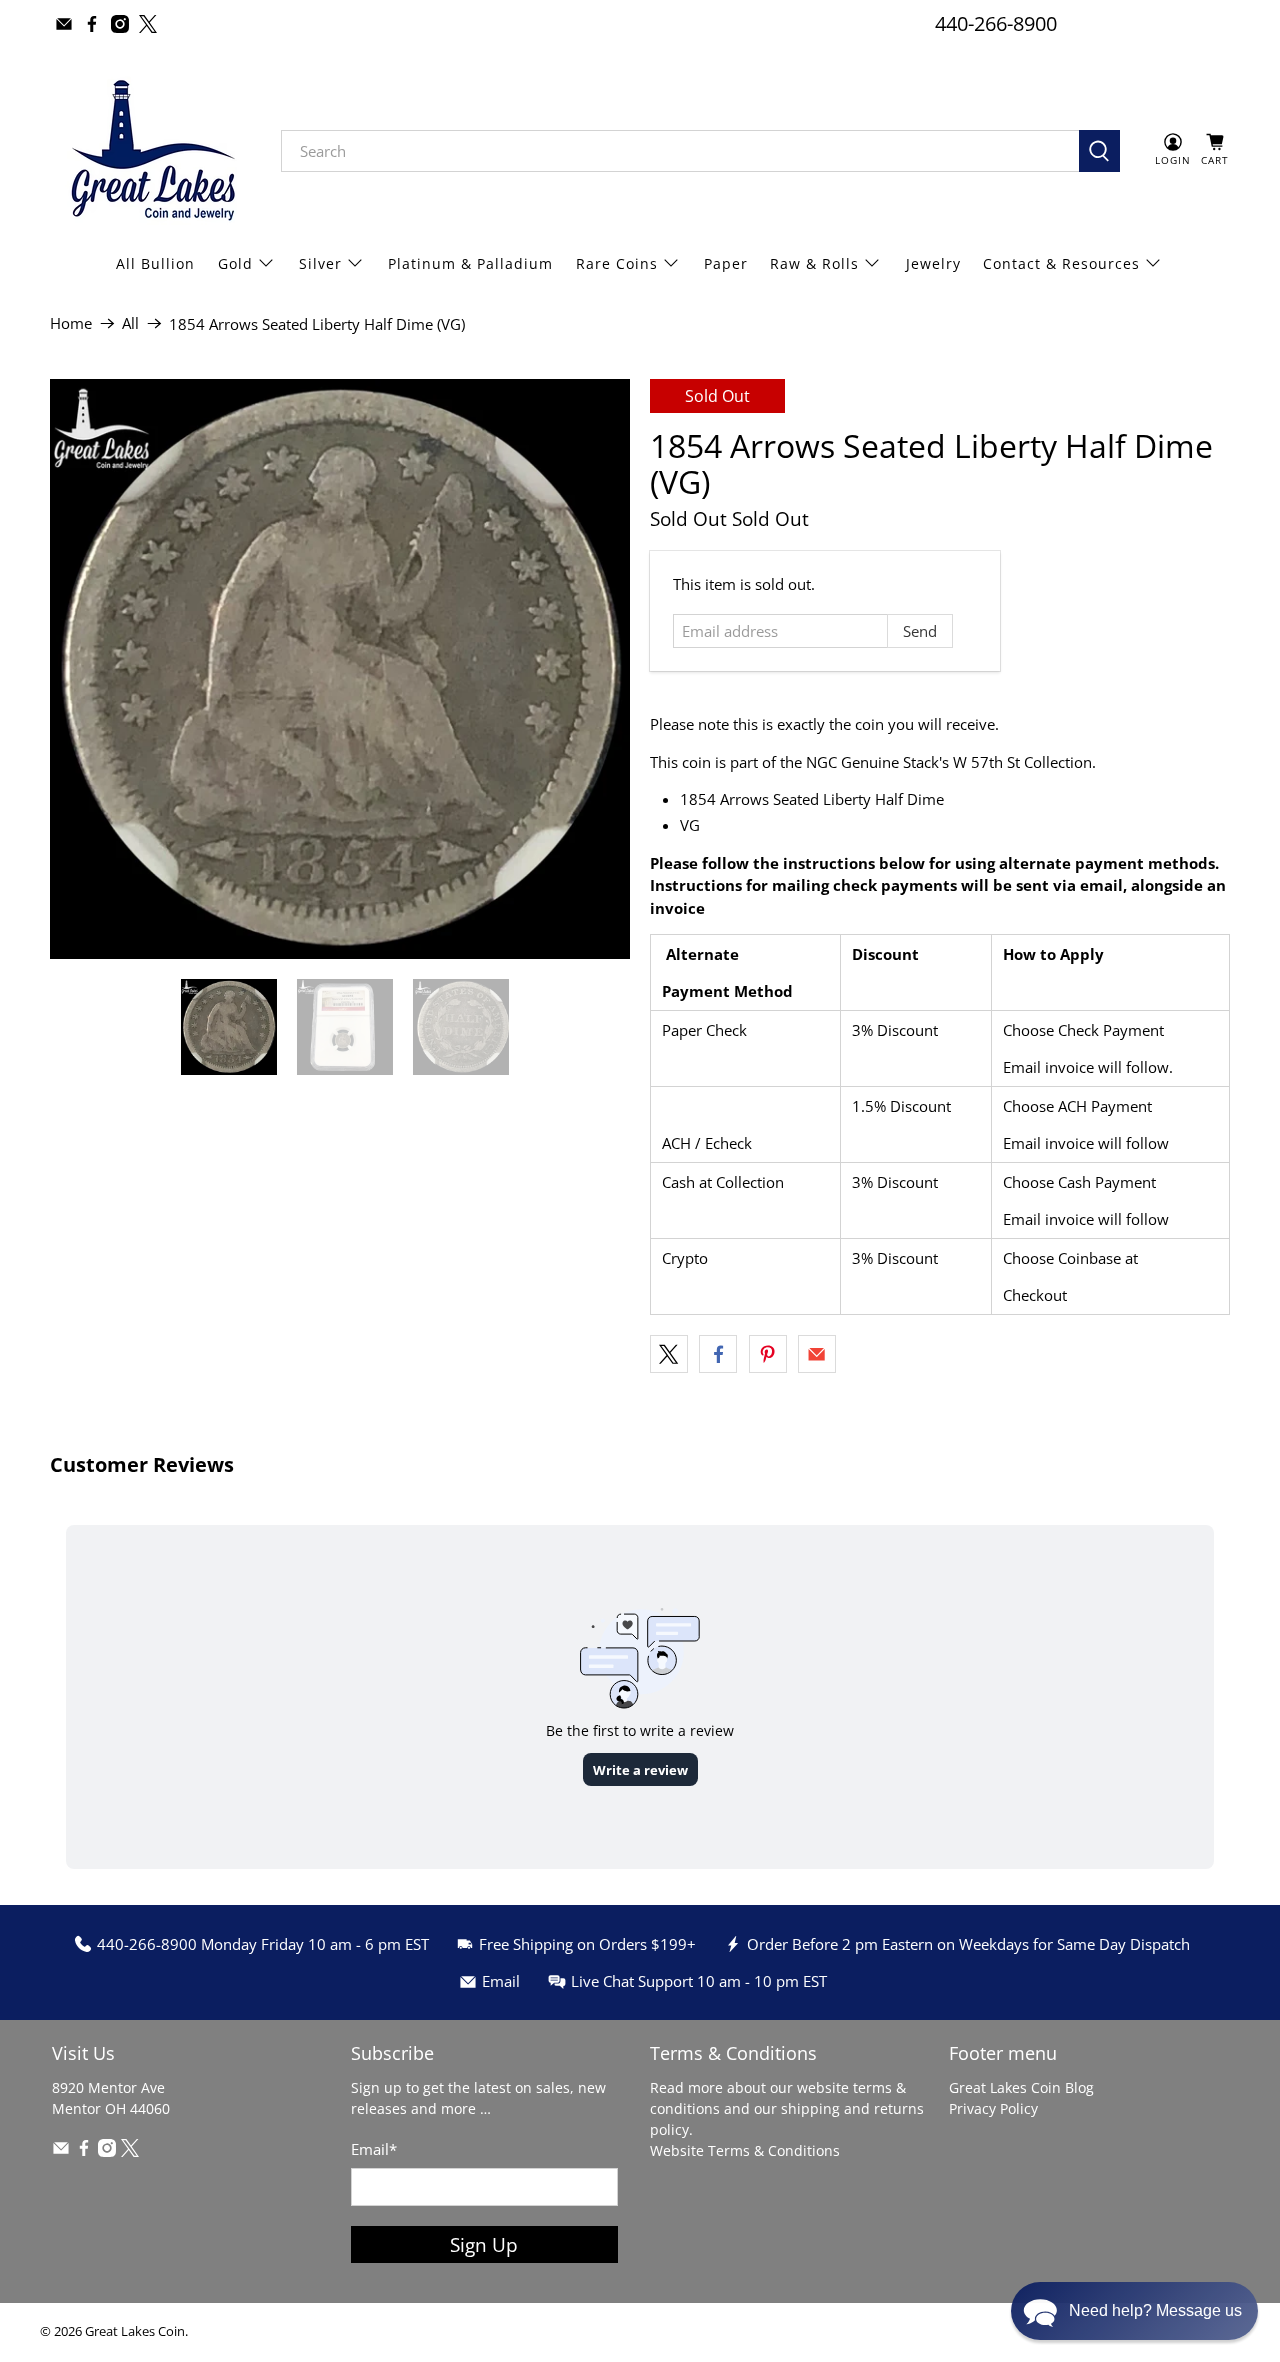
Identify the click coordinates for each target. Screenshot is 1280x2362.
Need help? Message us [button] (1155, 2310)
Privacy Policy (993, 2108)
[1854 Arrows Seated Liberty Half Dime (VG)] (340, 669)
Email (374, 2149)
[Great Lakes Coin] (151, 150)
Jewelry (933, 263)
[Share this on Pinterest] (768, 1354)
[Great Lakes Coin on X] (148, 24)
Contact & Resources (1061, 263)
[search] (680, 151)
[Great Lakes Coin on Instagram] (120, 24)
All (130, 323)
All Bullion (155, 263)
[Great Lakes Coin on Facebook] (92, 24)
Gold (235, 263)
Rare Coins (617, 263)
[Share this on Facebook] (718, 1354)
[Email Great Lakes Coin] (64, 24)
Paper (726, 263)
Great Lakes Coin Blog (1021, 2087)
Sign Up (484, 2244)
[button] (1134, 2311)
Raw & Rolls (814, 263)
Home (71, 323)
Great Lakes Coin (135, 2331)
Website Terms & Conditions (745, 2150)
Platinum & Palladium (470, 263)
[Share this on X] (669, 1354)
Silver (320, 263)
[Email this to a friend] (817, 1354)
